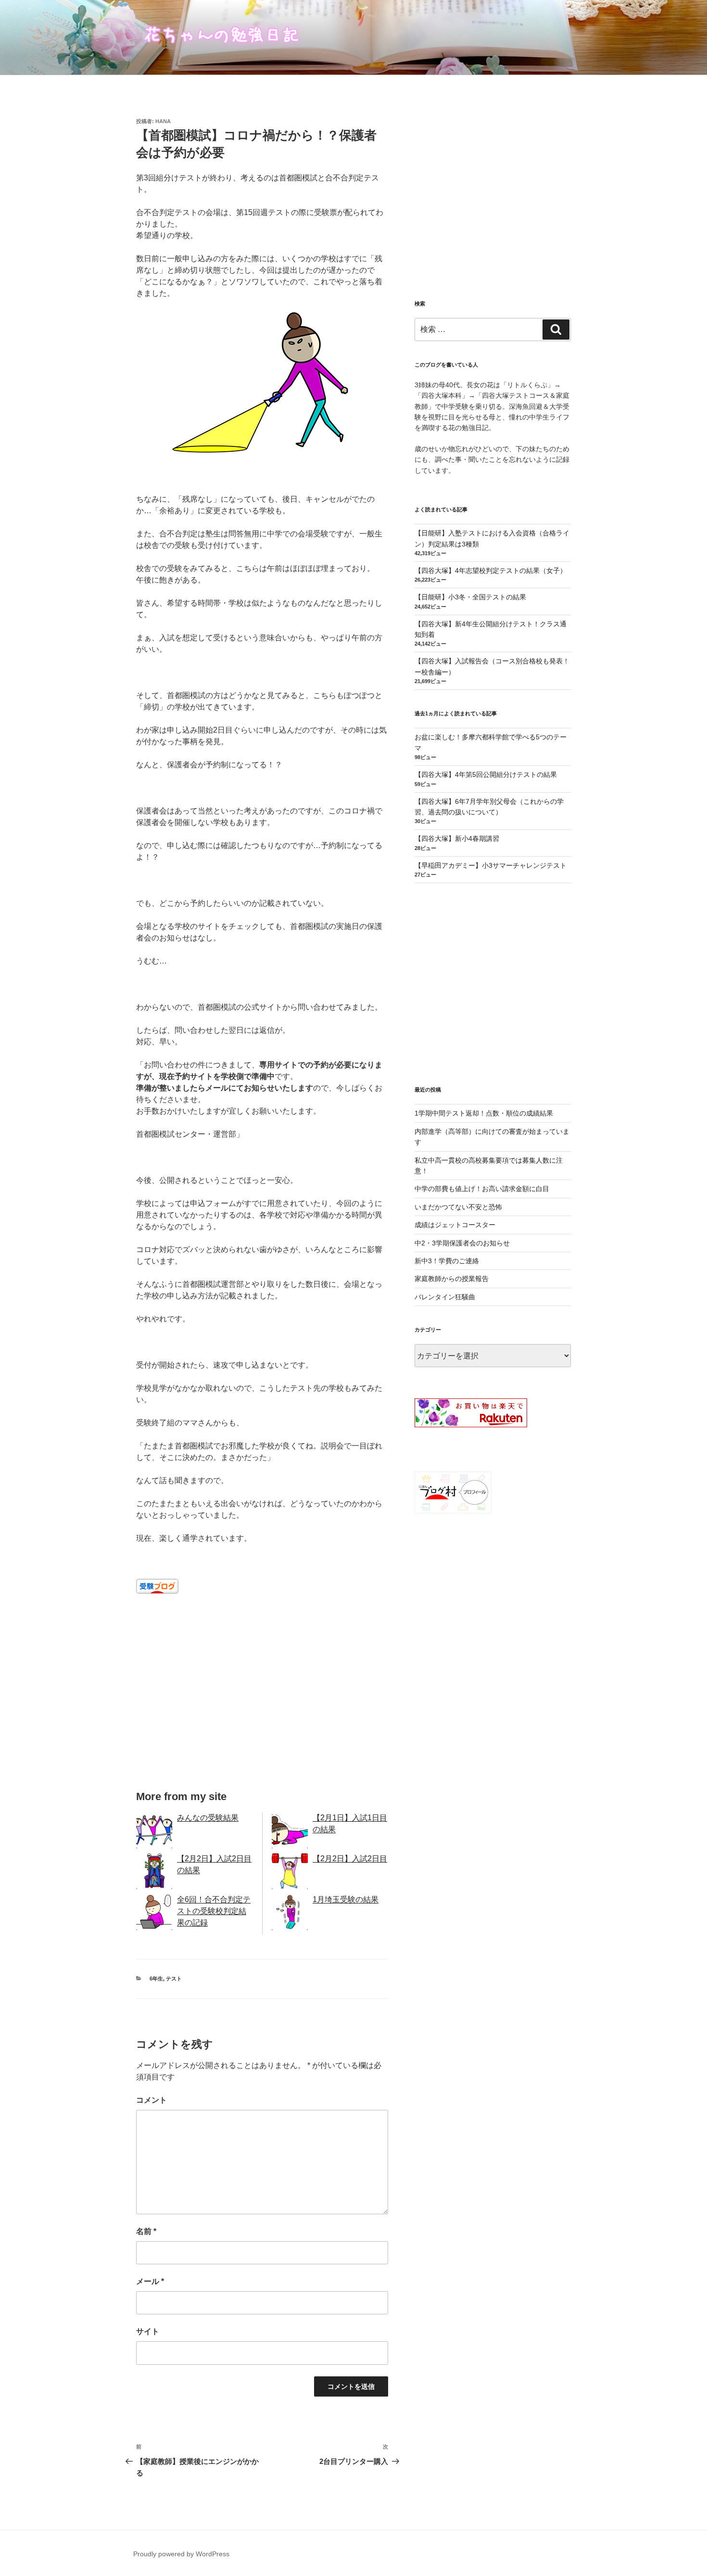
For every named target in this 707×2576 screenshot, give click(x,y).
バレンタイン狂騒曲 (445, 1297)
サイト (148, 2331)
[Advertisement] (262, 1699)
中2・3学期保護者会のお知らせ (462, 1243)
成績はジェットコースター (455, 1225)
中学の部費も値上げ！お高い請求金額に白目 (482, 1189)
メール (150, 2281)
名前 (146, 2231)
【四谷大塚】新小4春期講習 (457, 838)
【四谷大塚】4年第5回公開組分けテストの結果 (486, 774)
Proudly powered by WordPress (181, 2554)
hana (163, 121)
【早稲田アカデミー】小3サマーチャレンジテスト (491, 865)
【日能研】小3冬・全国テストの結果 (470, 597)
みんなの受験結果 (208, 1818)
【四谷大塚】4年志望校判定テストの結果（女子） (491, 571)
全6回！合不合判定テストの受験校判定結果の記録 (214, 1911)
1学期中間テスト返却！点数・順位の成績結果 (484, 1113)
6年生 (156, 1979)
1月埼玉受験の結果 (346, 1899)
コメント (151, 2100)
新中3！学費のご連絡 (447, 1261)
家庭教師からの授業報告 (452, 1279)
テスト (174, 1979)
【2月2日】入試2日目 (350, 1859)
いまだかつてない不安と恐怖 (458, 1207)
